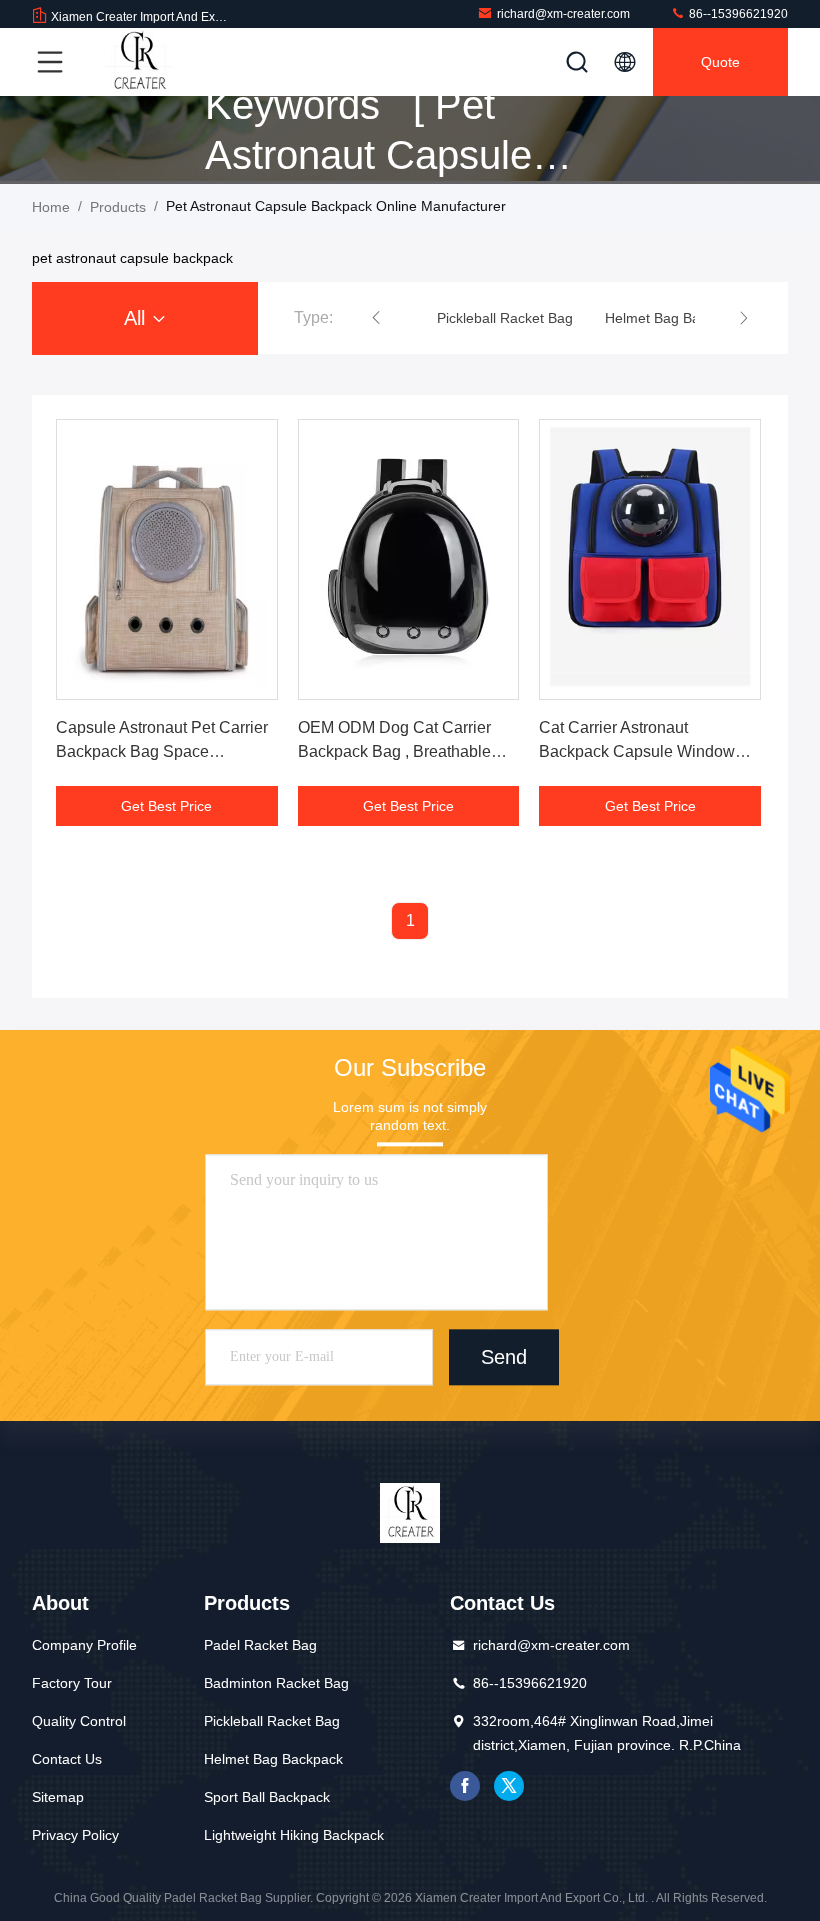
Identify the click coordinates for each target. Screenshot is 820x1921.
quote (720, 62)
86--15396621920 (737, 14)
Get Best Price (166, 806)
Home (51, 207)
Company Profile (84, 1645)
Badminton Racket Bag (276, 1683)
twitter (509, 1786)
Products (118, 207)
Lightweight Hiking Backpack (294, 1835)
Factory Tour (72, 1683)
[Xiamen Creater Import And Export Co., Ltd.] (139, 62)
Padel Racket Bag (260, 1645)
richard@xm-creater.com (563, 14)
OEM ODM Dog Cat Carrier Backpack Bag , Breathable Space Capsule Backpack (394, 751)
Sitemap (58, 1797)
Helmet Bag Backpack (273, 1759)
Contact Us (67, 1759)
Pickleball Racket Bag (272, 1721)
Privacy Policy (75, 1835)
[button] (376, 318)
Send (504, 1358)
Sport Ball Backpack (267, 1797)
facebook (465, 1786)
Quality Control (79, 1721)
